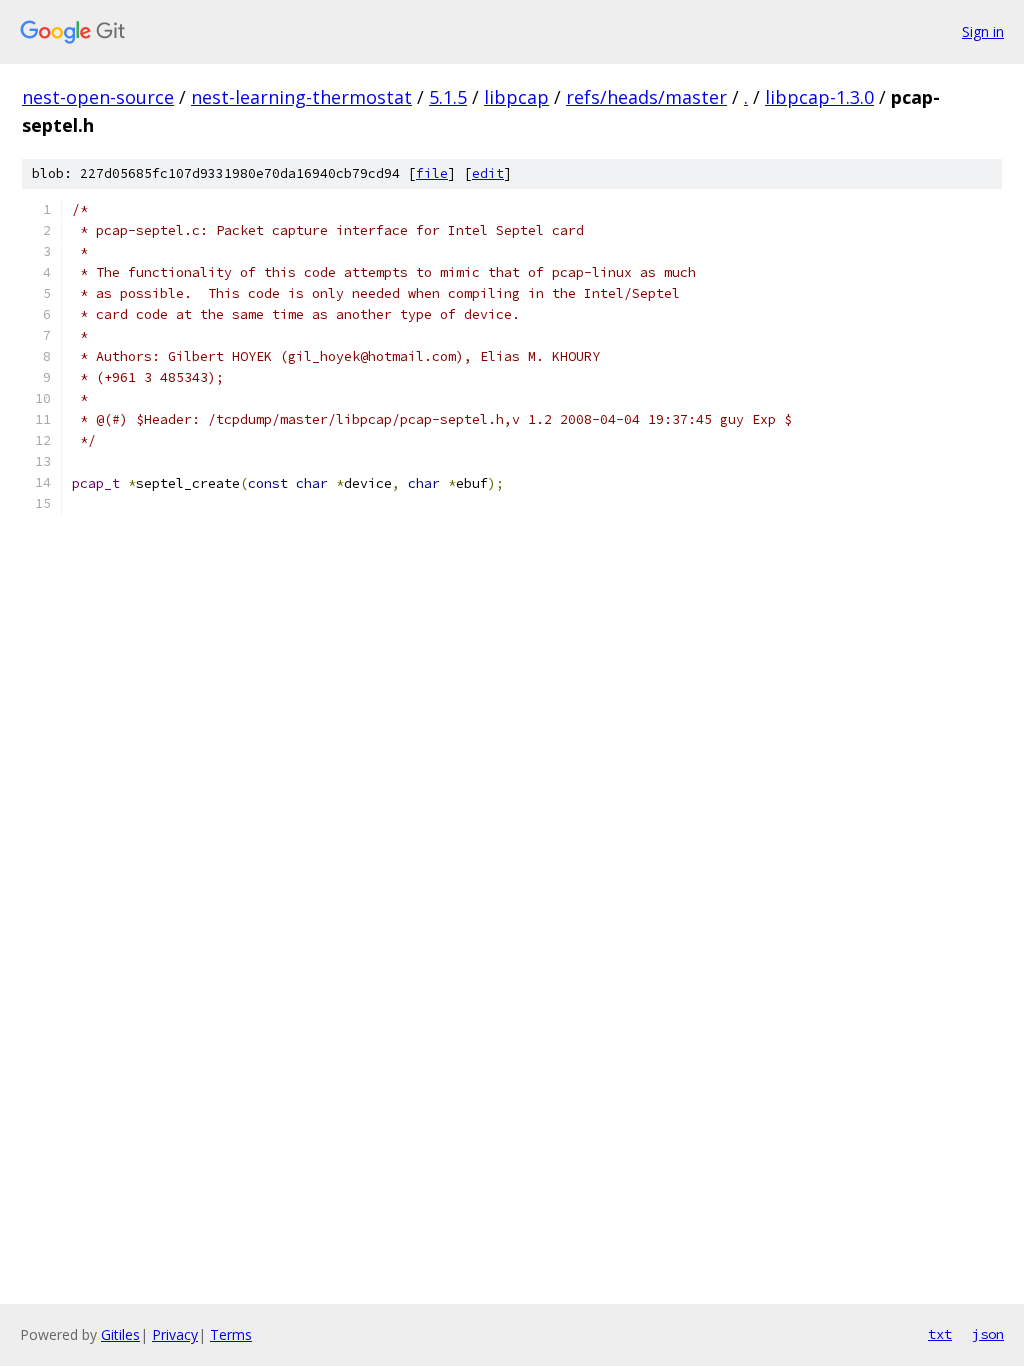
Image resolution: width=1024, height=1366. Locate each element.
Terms (231, 1334)
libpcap (516, 97)
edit (488, 173)
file (432, 173)
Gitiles (120, 1334)
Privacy (175, 1334)
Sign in (983, 31)
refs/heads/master (646, 97)
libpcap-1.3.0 (819, 97)
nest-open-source (98, 97)
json (988, 1334)
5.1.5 (448, 97)
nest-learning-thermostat (301, 97)
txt (940, 1334)
